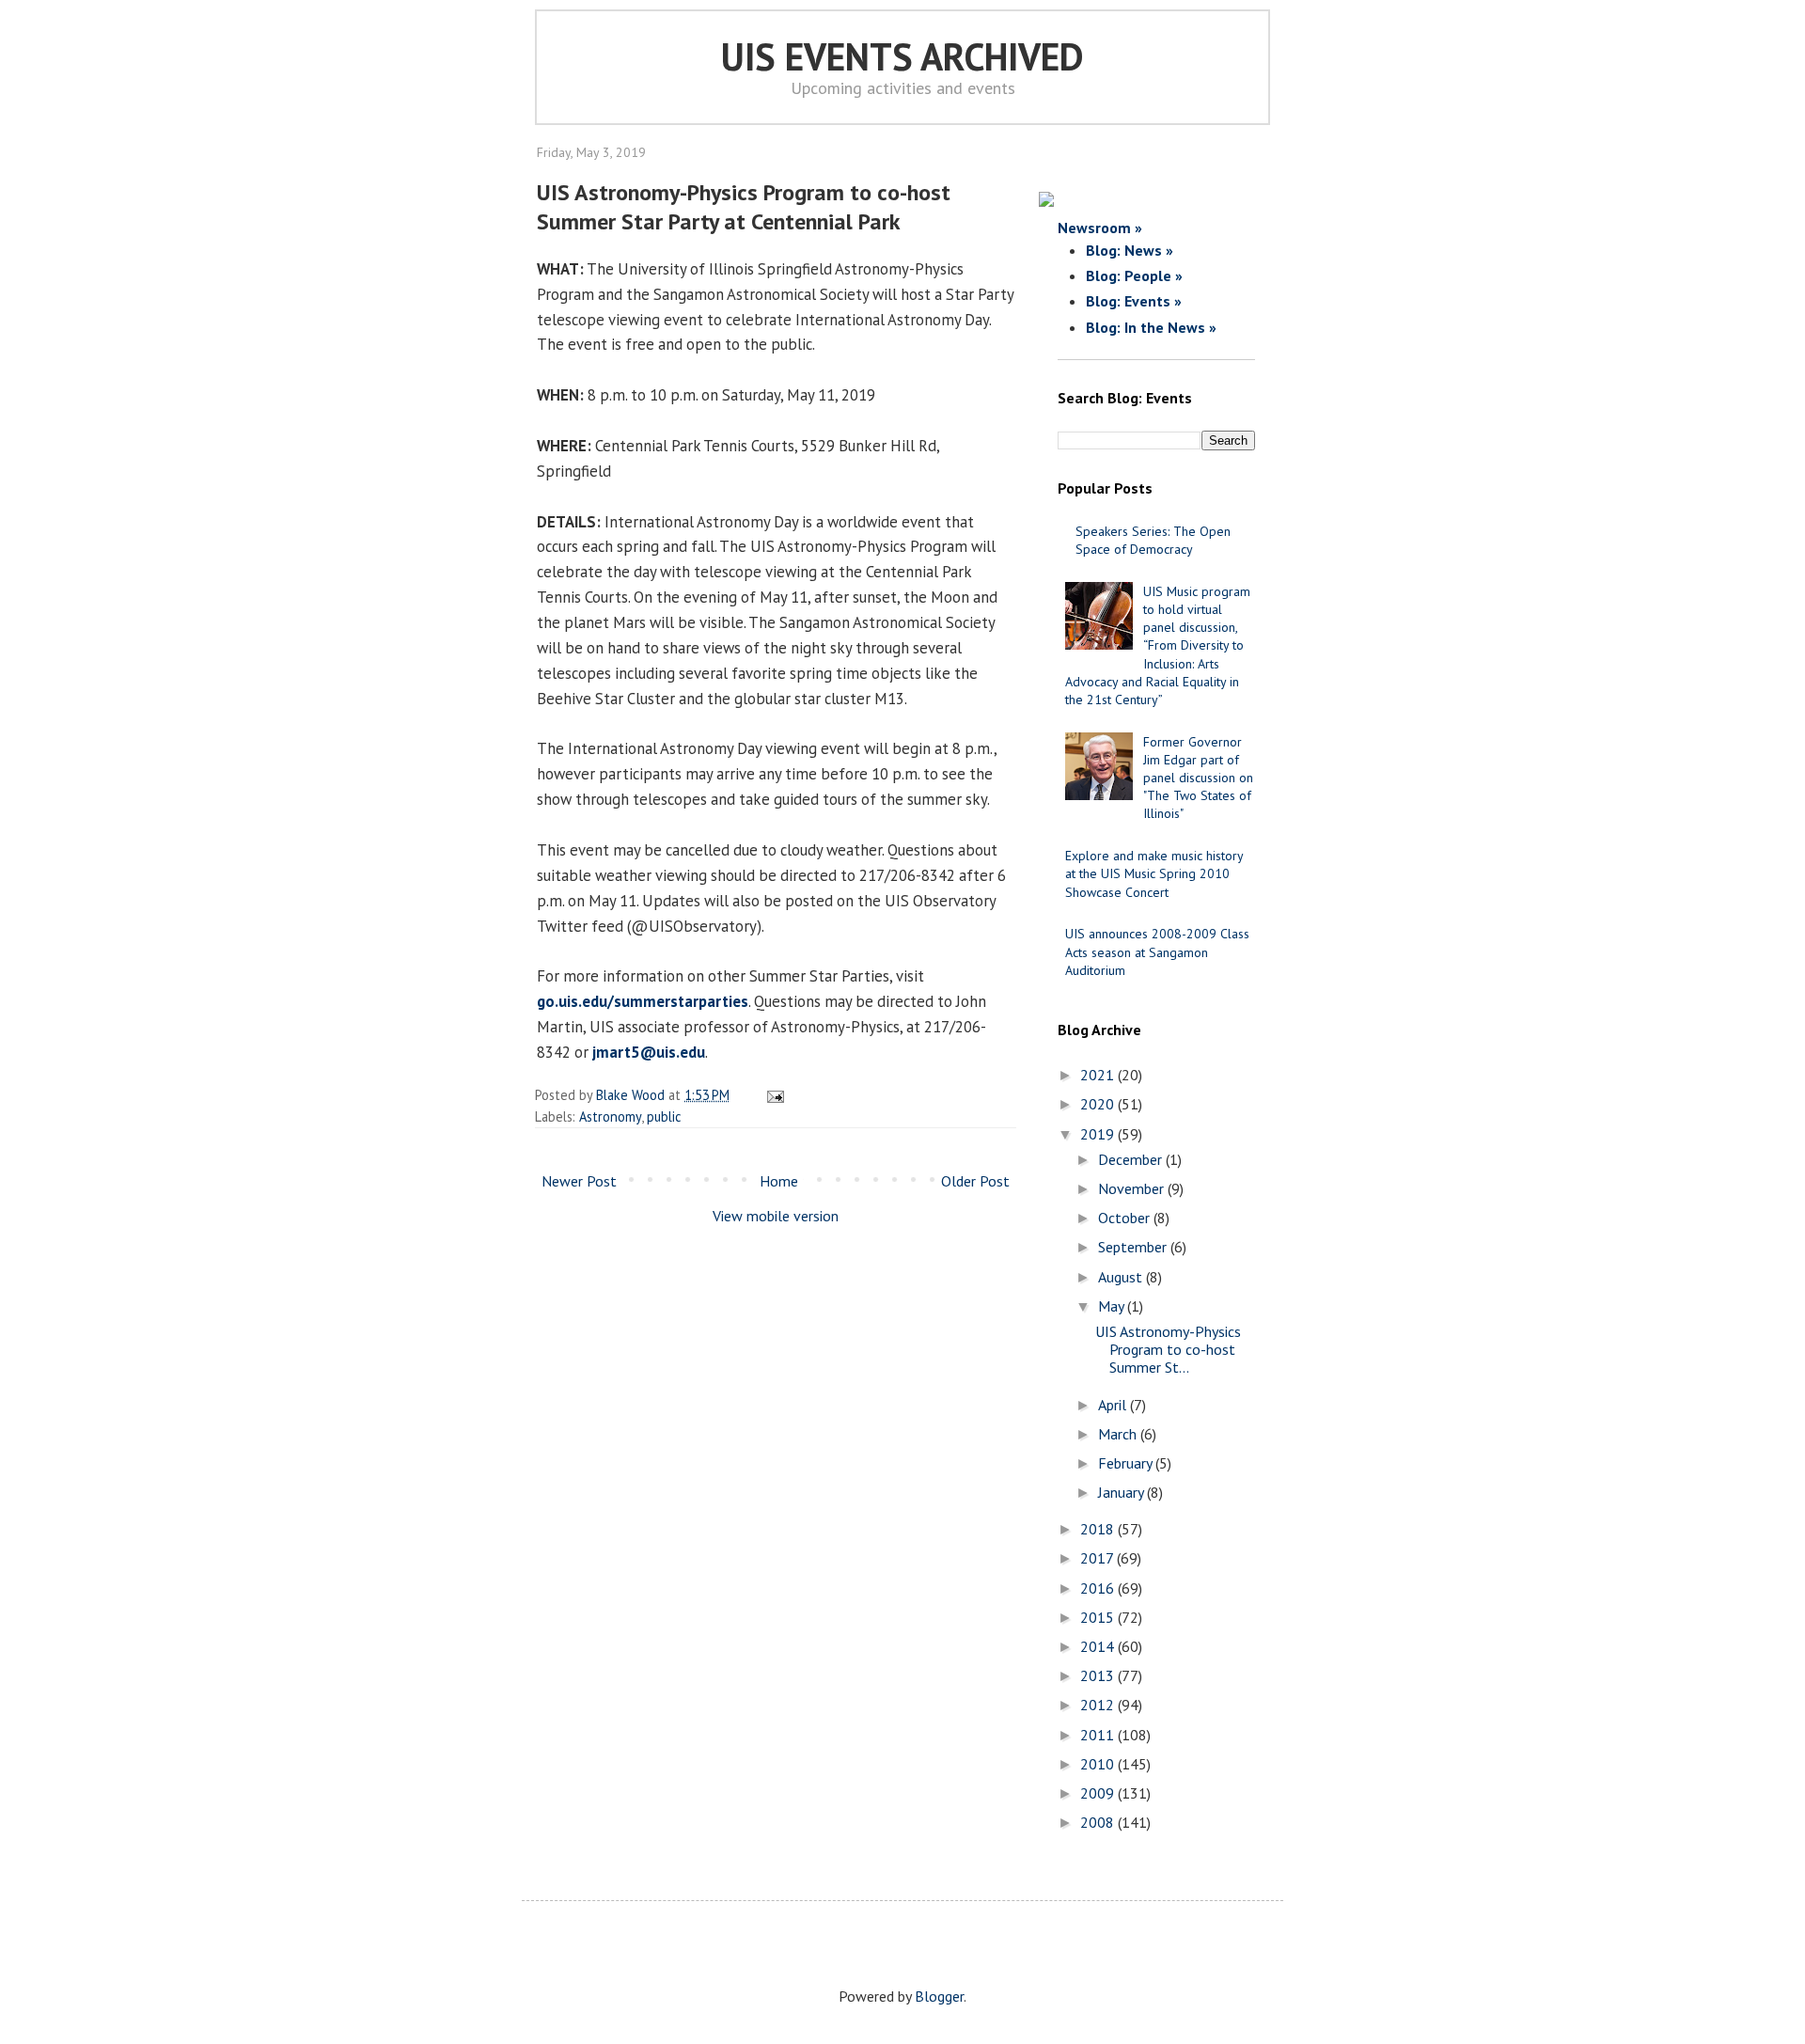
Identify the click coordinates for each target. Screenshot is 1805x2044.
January (1122, 1492)
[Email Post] (772, 1095)
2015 (1099, 1617)
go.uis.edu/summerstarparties (643, 1001)
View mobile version (776, 1216)
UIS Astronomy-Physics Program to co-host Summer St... (1168, 1349)
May (1113, 1306)
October (1126, 1218)
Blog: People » (1134, 275)
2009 (1099, 1793)
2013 (1099, 1675)
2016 (1099, 1588)
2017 (1099, 1558)
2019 (1099, 1134)
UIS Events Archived (902, 56)
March (1119, 1434)
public (664, 1116)
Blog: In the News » (1151, 327)
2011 (1099, 1735)
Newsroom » (1100, 228)
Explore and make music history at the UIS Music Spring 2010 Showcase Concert (1154, 873)
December (1132, 1159)
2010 (1099, 1764)
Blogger (939, 1996)
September (1134, 1247)
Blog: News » (1130, 250)
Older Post (975, 1181)
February (1127, 1463)
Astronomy (610, 1116)
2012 (1099, 1705)
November (1133, 1188)
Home (779, 1181)
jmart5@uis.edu (649, 1052)
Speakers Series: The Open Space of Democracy (1153, 540)
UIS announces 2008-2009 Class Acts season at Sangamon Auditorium (1157, 951)
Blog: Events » (1134, 301)
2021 (1099, 1075)
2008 (1099, 1822)
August (1122, 1277)
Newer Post (579, 1181)
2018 (1099, 1529)
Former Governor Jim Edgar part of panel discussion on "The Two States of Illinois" (1198, 778)
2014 (1099, 1646)
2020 (1099, 1104)
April (1114, 1405)
